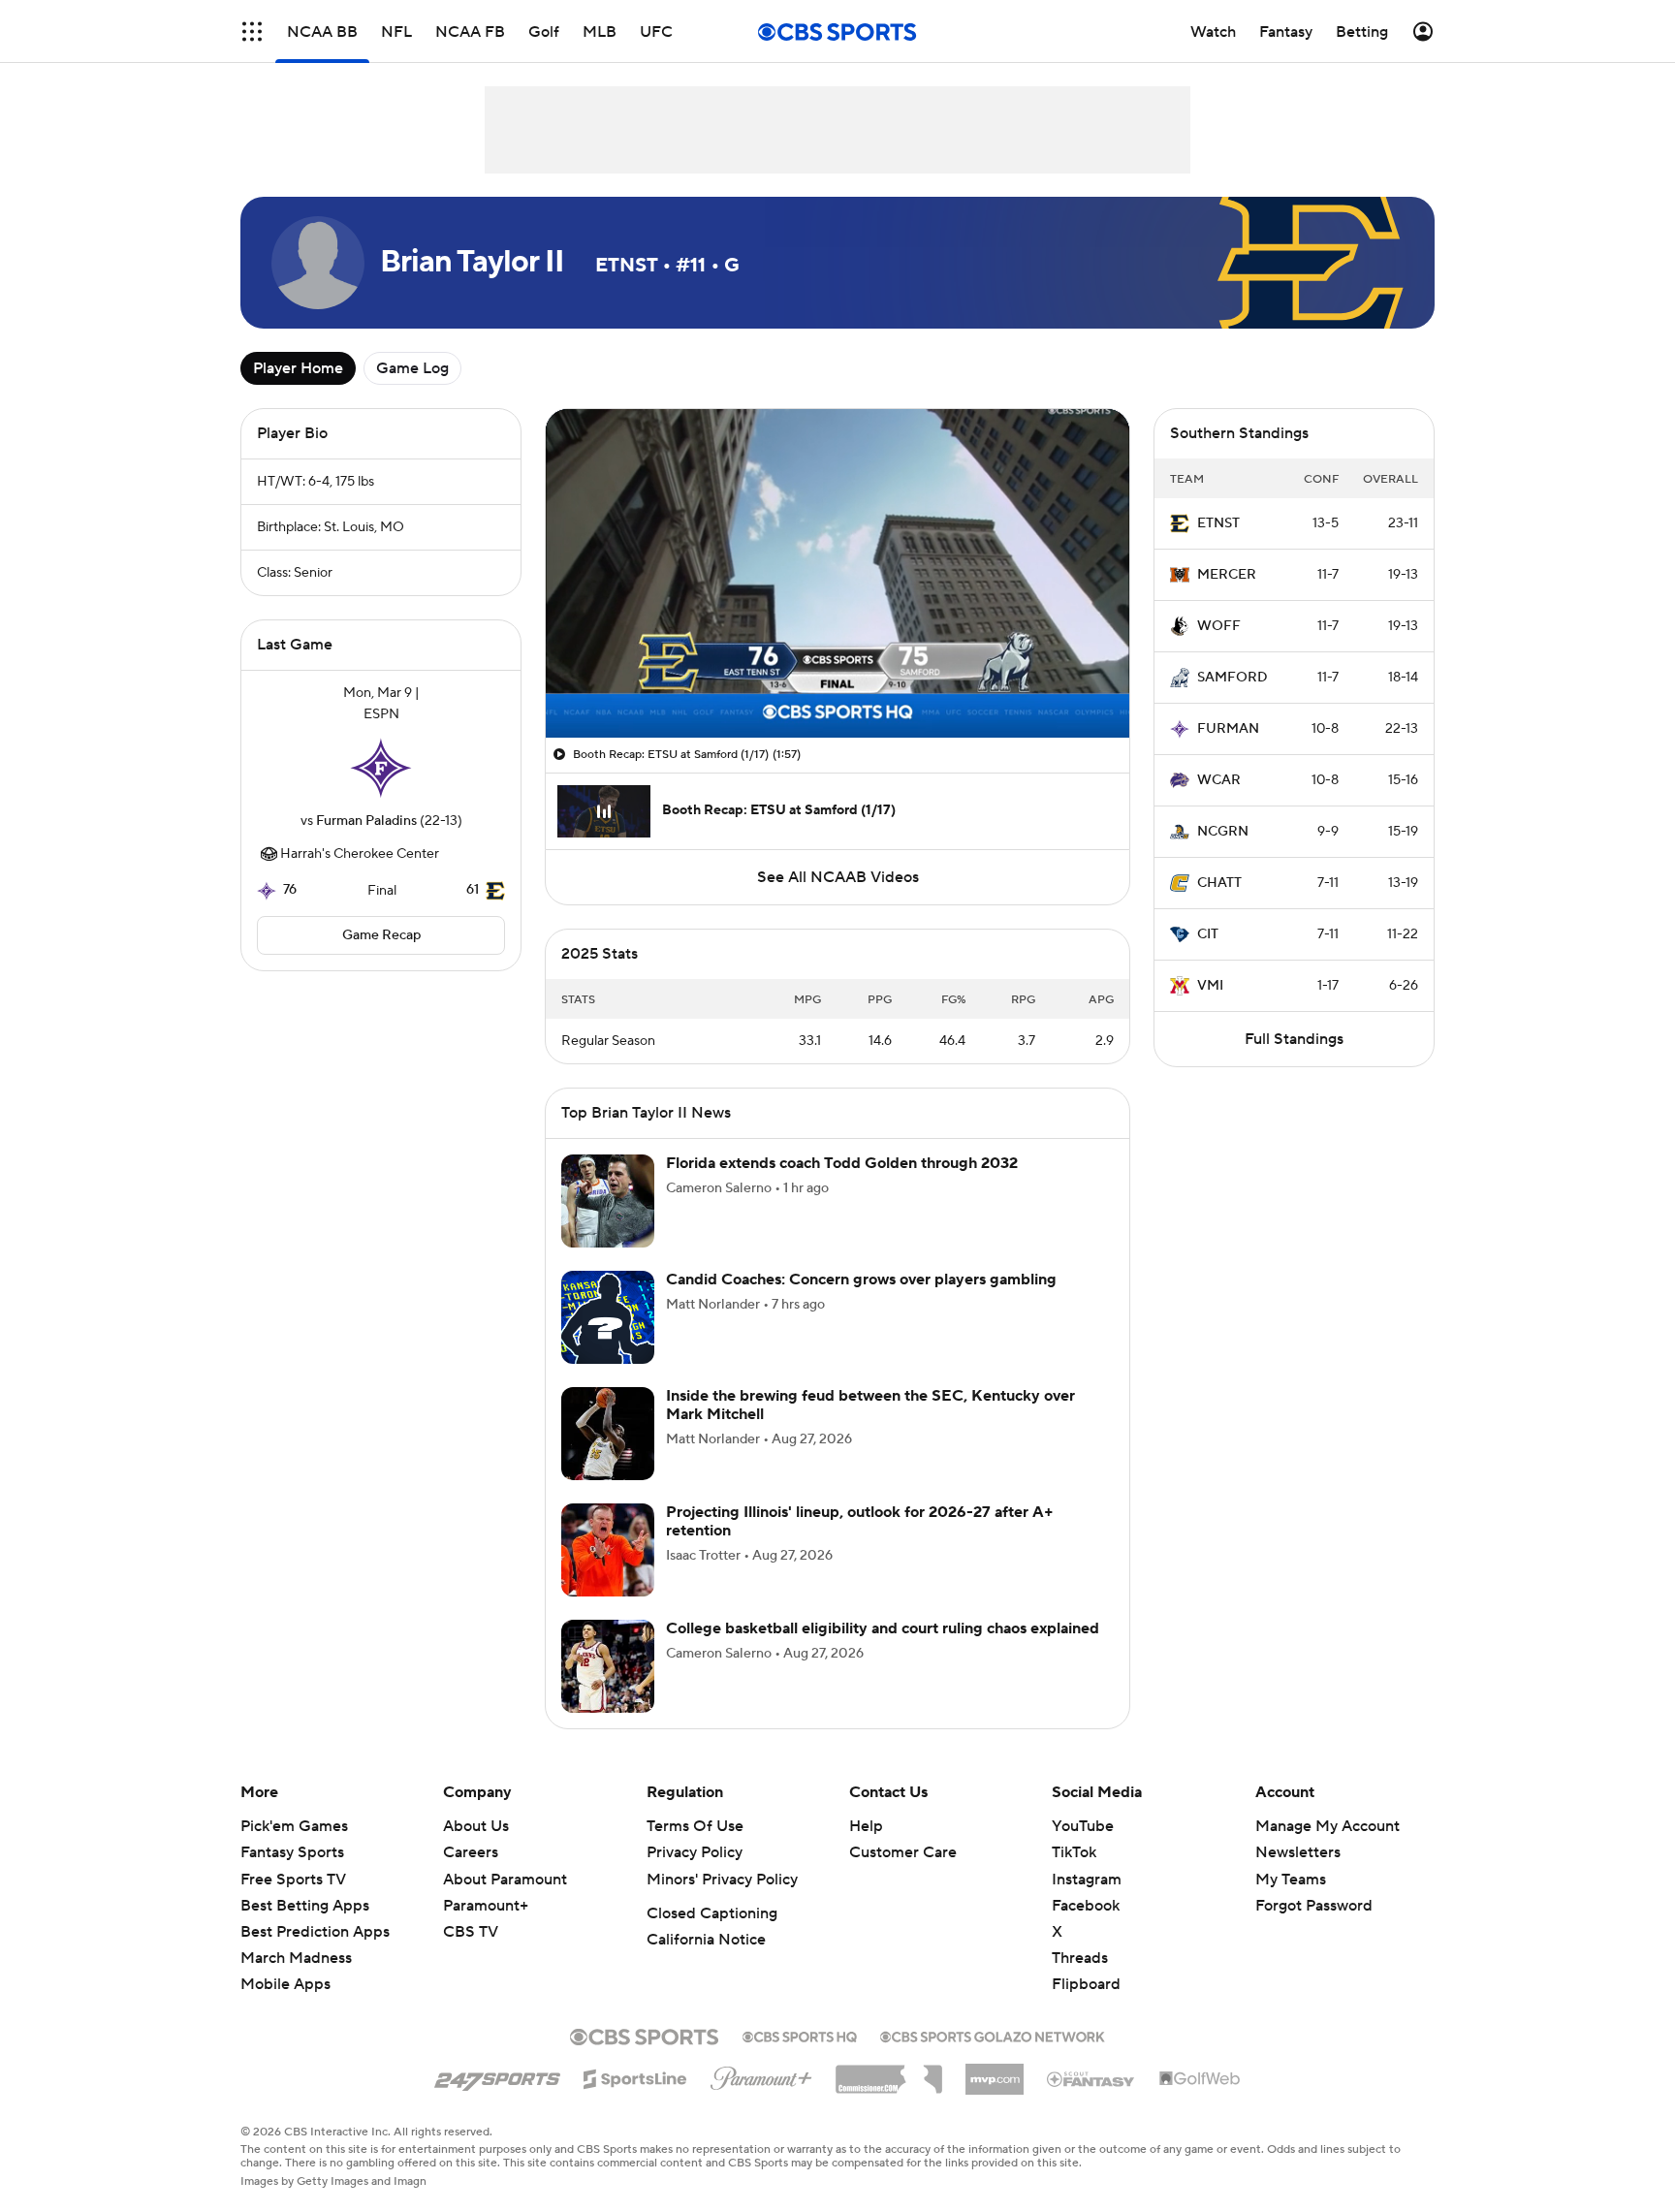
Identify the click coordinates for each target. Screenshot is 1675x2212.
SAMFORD (1233, 678)
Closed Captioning (712, 1913)
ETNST (1218, 523)
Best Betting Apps (305, 1906)
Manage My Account (1327, 1826)
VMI (1210, 986)
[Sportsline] (635, 2076)
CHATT (1219, 883)
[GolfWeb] (1200, 2079)
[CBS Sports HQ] (800, 2035)
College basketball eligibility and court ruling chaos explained (883, 1628)
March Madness (296, 1958)
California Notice (706, 1940)
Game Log (412, 368)
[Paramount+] (761, 2074)
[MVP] (995, 2071)
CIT (1208, 934)
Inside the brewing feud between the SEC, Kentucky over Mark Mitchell (870, 1405)
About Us (476, 1826)
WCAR (1219, 780)
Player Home (298, 368)
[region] (837, 573)
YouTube (1083, 1826)
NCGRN (1223, 832)
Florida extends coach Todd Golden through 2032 (842, 1163)
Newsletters (1298, 1852)
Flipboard (1086, 1984)
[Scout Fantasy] (1091, 2078)
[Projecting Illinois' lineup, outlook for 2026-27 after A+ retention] (608, 1550)
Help (866, 1826)
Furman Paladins (366, 821)
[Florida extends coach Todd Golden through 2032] (608, 1201)
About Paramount (505, 1880)
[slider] (837, 681)
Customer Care (903, 1852)
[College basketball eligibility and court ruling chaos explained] (608, 1666)
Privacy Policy (695, 1852)
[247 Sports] (497, 2075)
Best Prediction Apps (315, 1932)
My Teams (1291, 1880)
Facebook (1086, 1906)
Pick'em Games (294, 1826)
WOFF (1219, 626)
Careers (471, 1852)
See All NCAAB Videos (838, 877)
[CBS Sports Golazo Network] (993, 2035)
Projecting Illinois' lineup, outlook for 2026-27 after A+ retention (860, 1521)
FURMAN (1228, 729)
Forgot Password (1314, 1906)
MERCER (1227, 575)
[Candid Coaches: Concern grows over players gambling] (608, 1317)
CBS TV (471, 1932)
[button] (252, 32)
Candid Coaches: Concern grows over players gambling (861, 1280)
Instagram (1087, 1880)
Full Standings (1294, 1039)
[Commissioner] (889, 2072)
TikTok (1074, 1852)
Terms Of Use (695, 1826)
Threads (1080, 1958)
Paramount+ (486, 1906)
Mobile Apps (285, 1984)
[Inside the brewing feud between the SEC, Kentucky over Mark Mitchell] (608, 1434)
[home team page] (381, 768)
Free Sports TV (293, 1880)
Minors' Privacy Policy (722, 1880)
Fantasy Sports (292, 1852)
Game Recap (381, 935)
